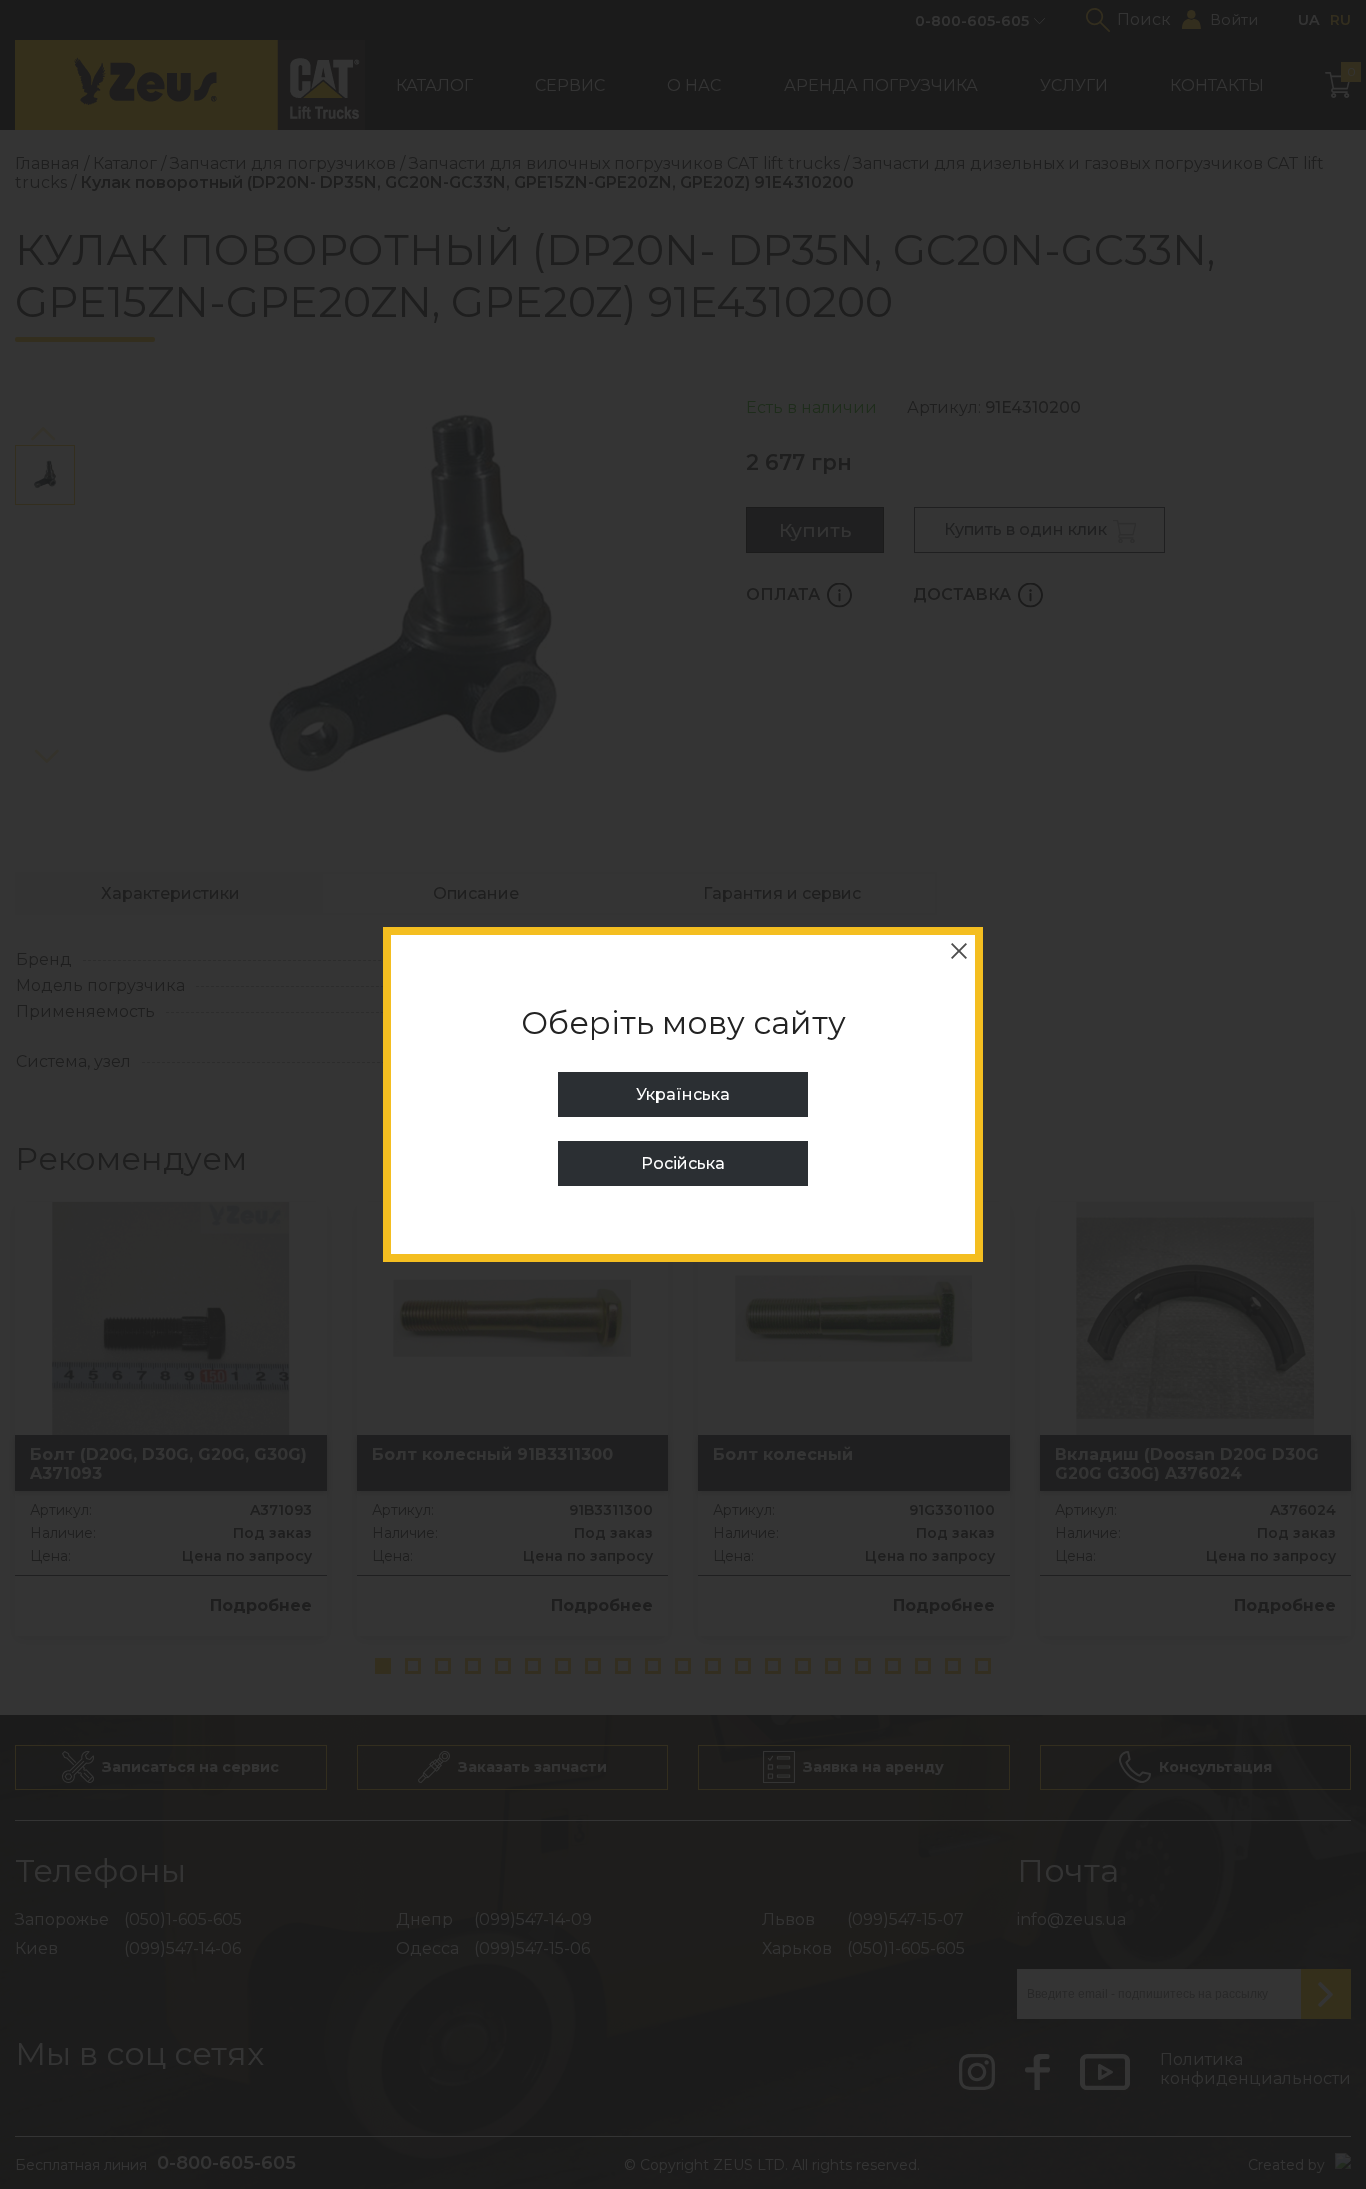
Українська (683, 1094)
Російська (683, 1163)
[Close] (959, 951)
